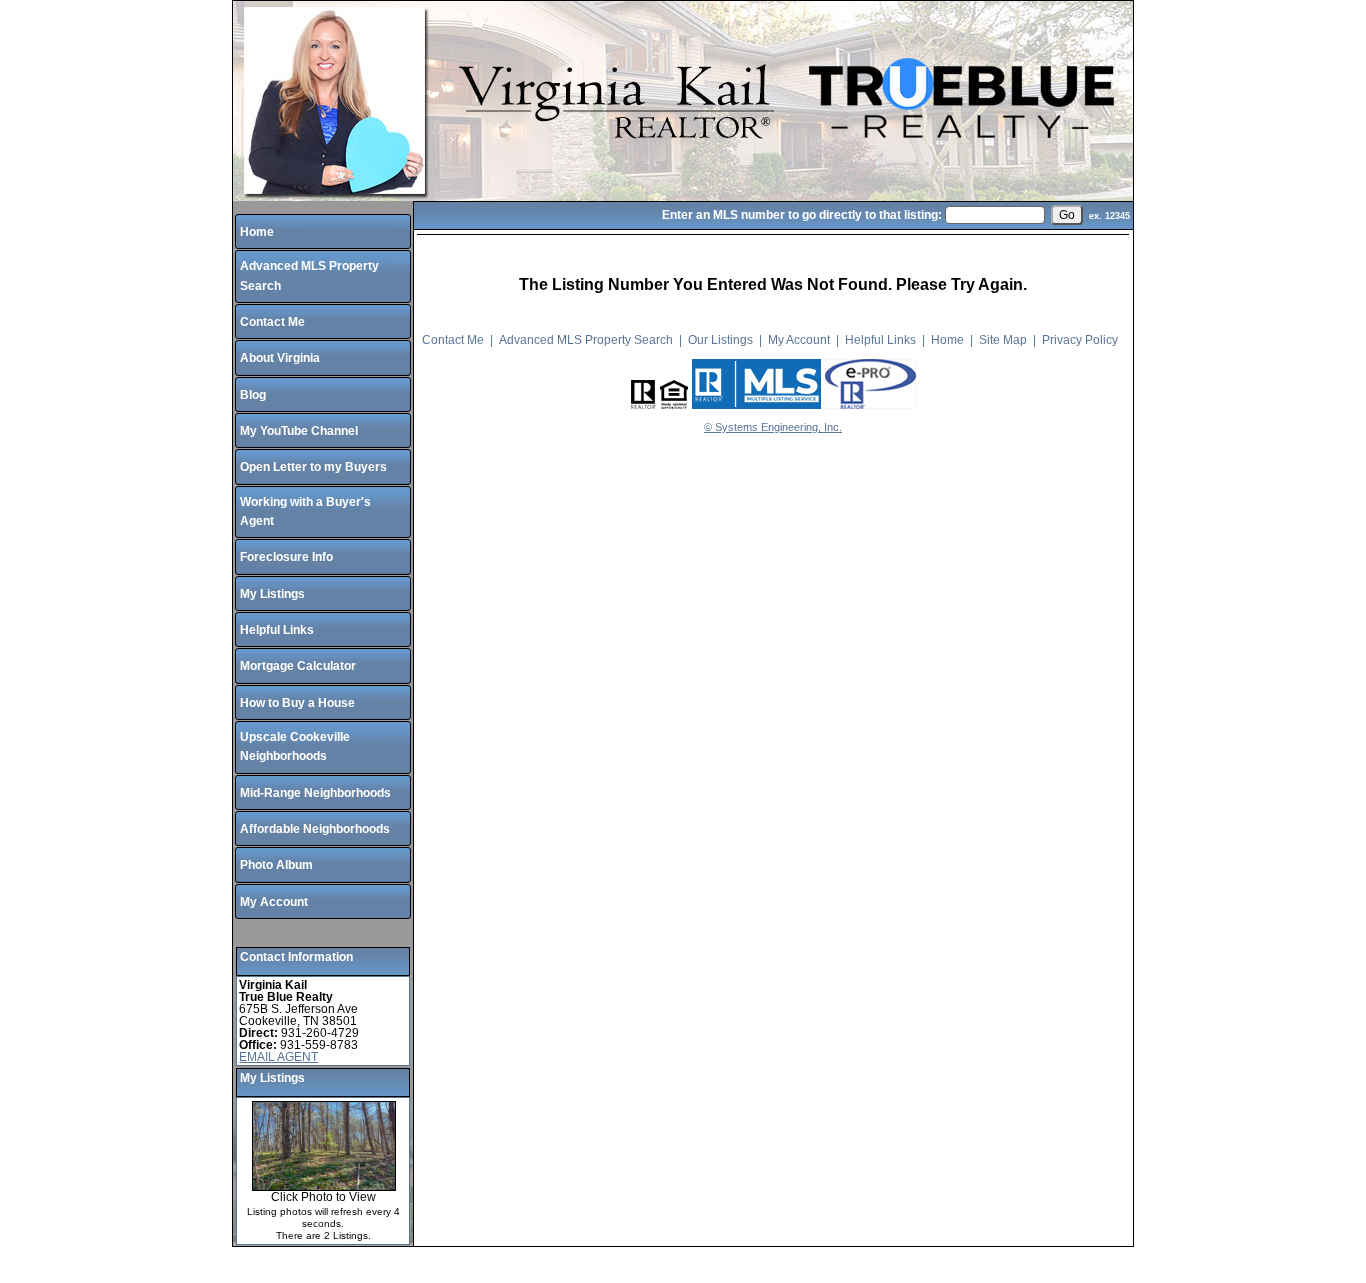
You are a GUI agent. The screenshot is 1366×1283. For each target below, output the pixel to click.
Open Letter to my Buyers (313, 467)
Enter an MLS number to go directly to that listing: (802, 215)
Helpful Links (277, 630)
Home (257, 232)
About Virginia (280, 358)
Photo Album (276, 865)
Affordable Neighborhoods (315, 829)
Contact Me (272, 322)
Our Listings (720, 340)
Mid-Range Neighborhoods (315, 793)
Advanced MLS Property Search (586, 340)
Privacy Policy (1080, 340)
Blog (253, 395)
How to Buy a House (297, 703)
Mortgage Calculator (298, 666)
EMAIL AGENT (278, 1057)
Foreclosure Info (286, 557)
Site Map (1003, 340)
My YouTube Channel (299, 431)
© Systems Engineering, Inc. (773, 427)
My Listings (272, 594)
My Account (274, 902)
